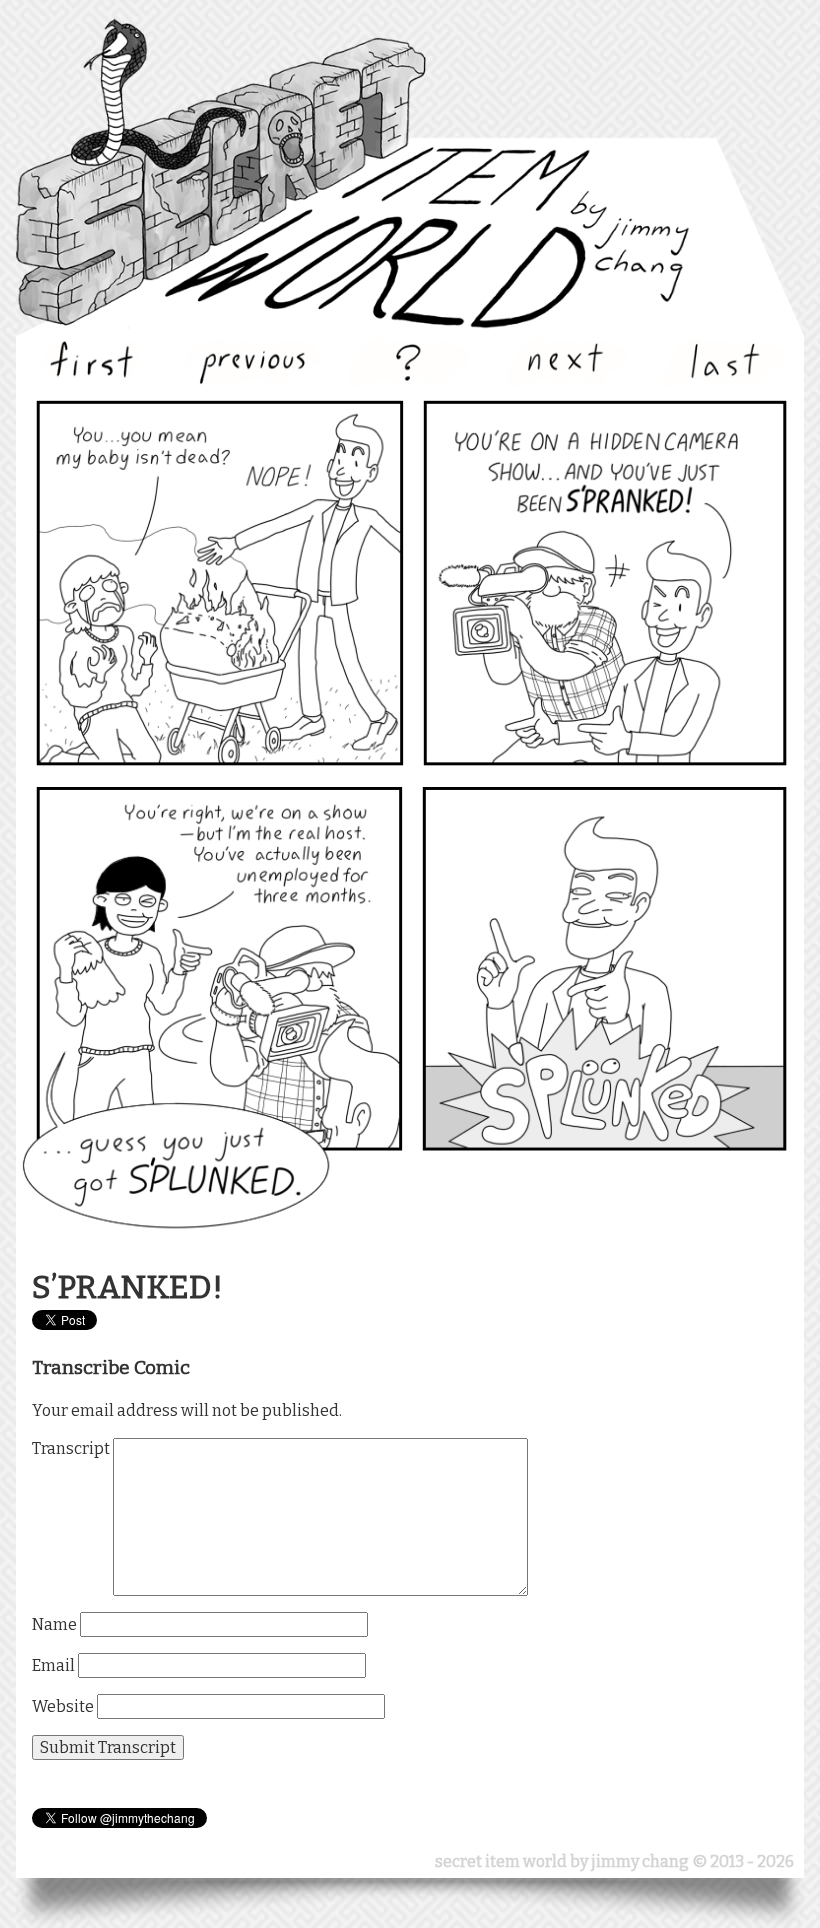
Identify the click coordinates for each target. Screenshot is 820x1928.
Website (63, 1706)
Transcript (71, 1448)
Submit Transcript (108, 1747)
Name (54, 1624)
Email (53, 1665)
